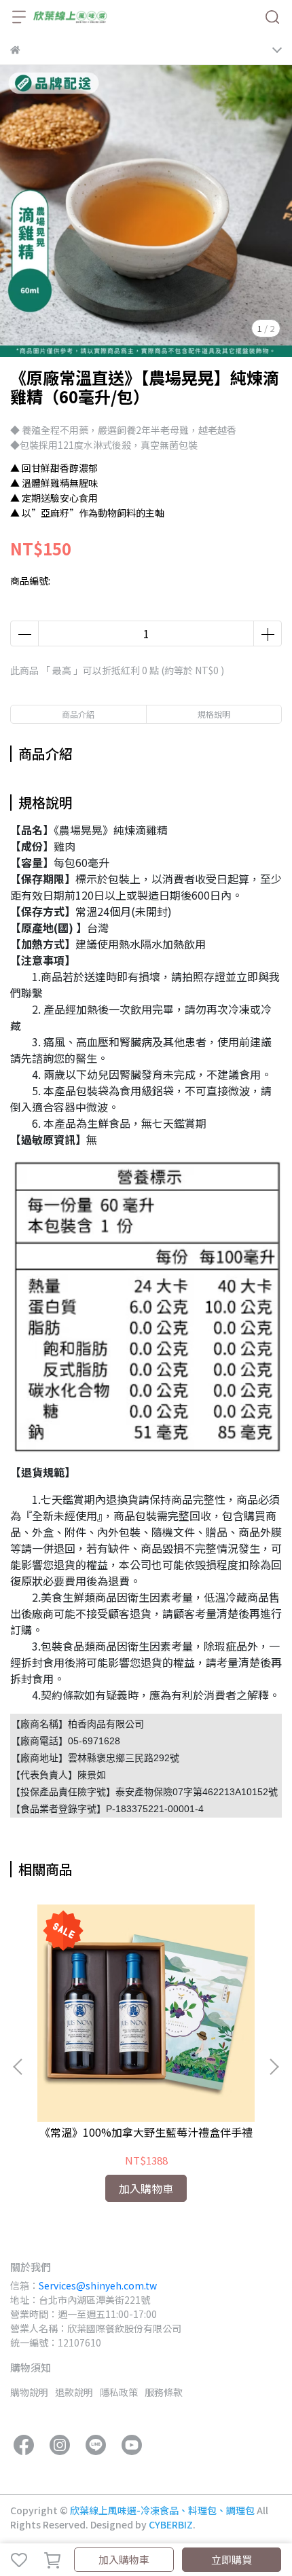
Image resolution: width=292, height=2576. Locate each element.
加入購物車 (124, 2559)
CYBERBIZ (171, 2524)
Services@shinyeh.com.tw (98, 2285)
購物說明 (29, 2392)
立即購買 (232, 2559)
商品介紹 (78, 714)
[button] (274, 2067)
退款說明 (74, 2392)
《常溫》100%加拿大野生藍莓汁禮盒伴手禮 (146, 2132)
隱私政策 (119, 2392)
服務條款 (164, 2392)
